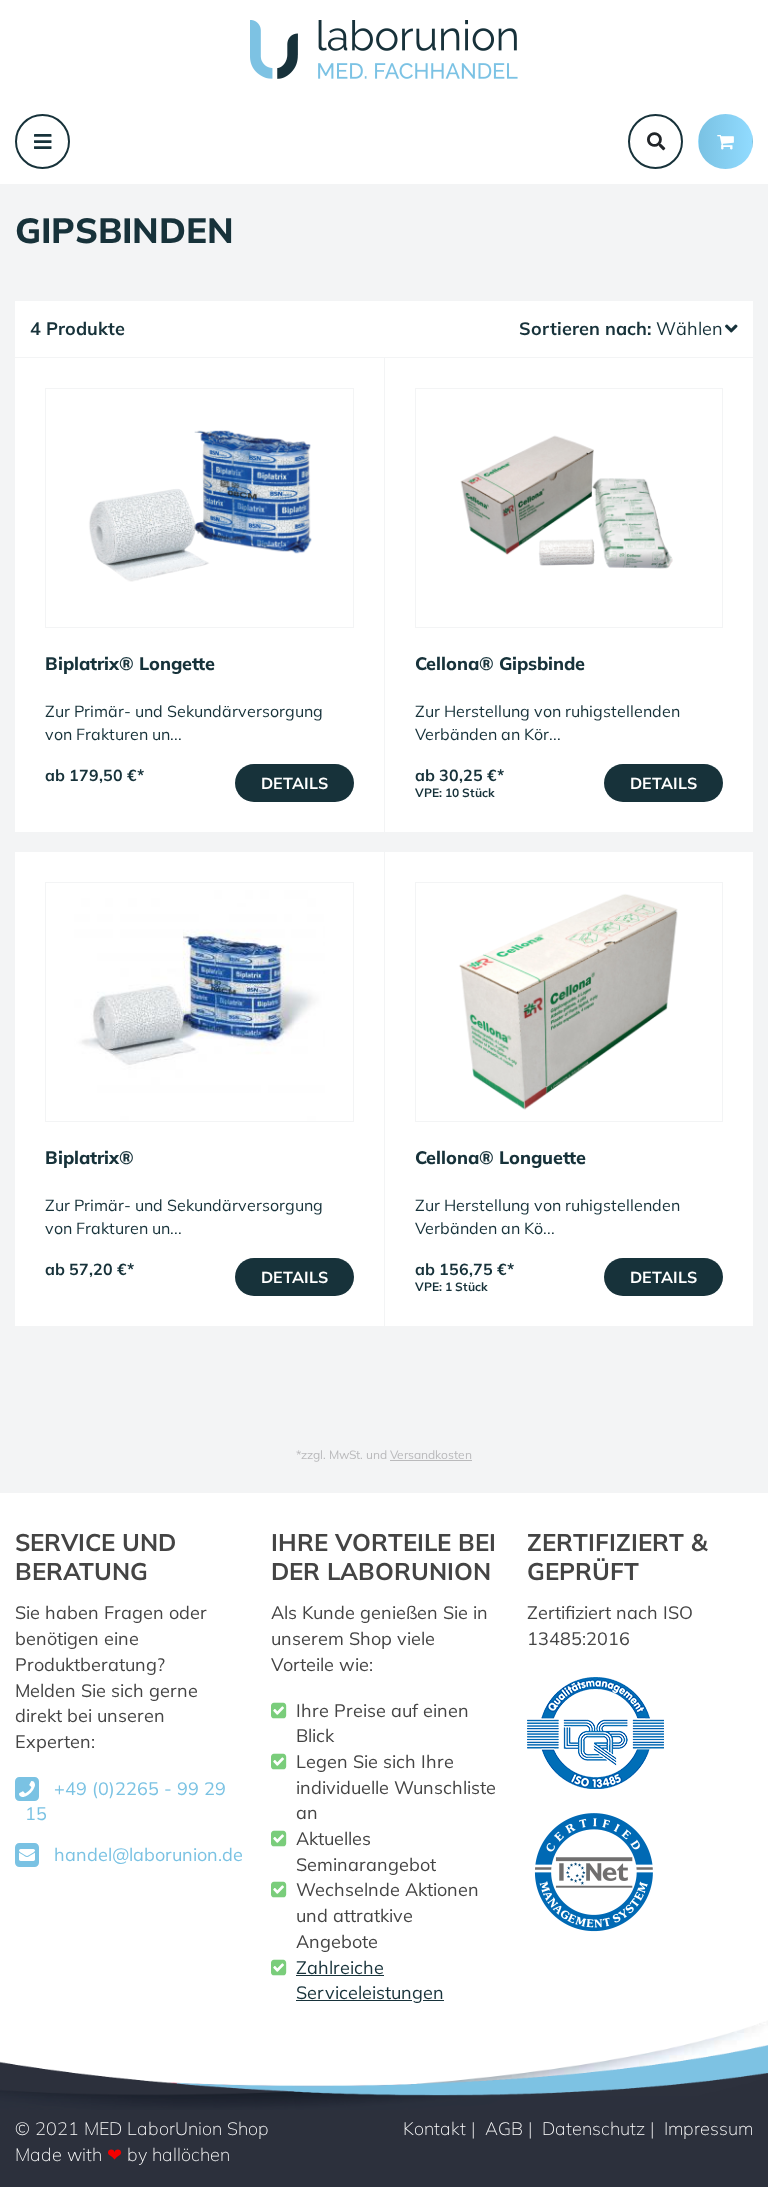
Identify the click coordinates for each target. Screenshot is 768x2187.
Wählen (689, 328)
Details (294, 783)
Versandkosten (431, 1454)
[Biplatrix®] (199, 1002)
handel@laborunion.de (148, 1854)
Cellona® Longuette (500, 1157)
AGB (504, 2128)
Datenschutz (593, 2128)
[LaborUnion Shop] (384, 49)
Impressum (708, 2128)
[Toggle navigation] (42, 141)
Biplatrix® (89, 1157)
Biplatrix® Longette (130, 663)
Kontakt (434, 2128)
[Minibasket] (725, 141)
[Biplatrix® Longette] (199, 508)
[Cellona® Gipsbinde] (569, 508)
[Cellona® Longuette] (569, 1002)
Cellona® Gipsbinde (500, 663)
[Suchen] (655, 141)
